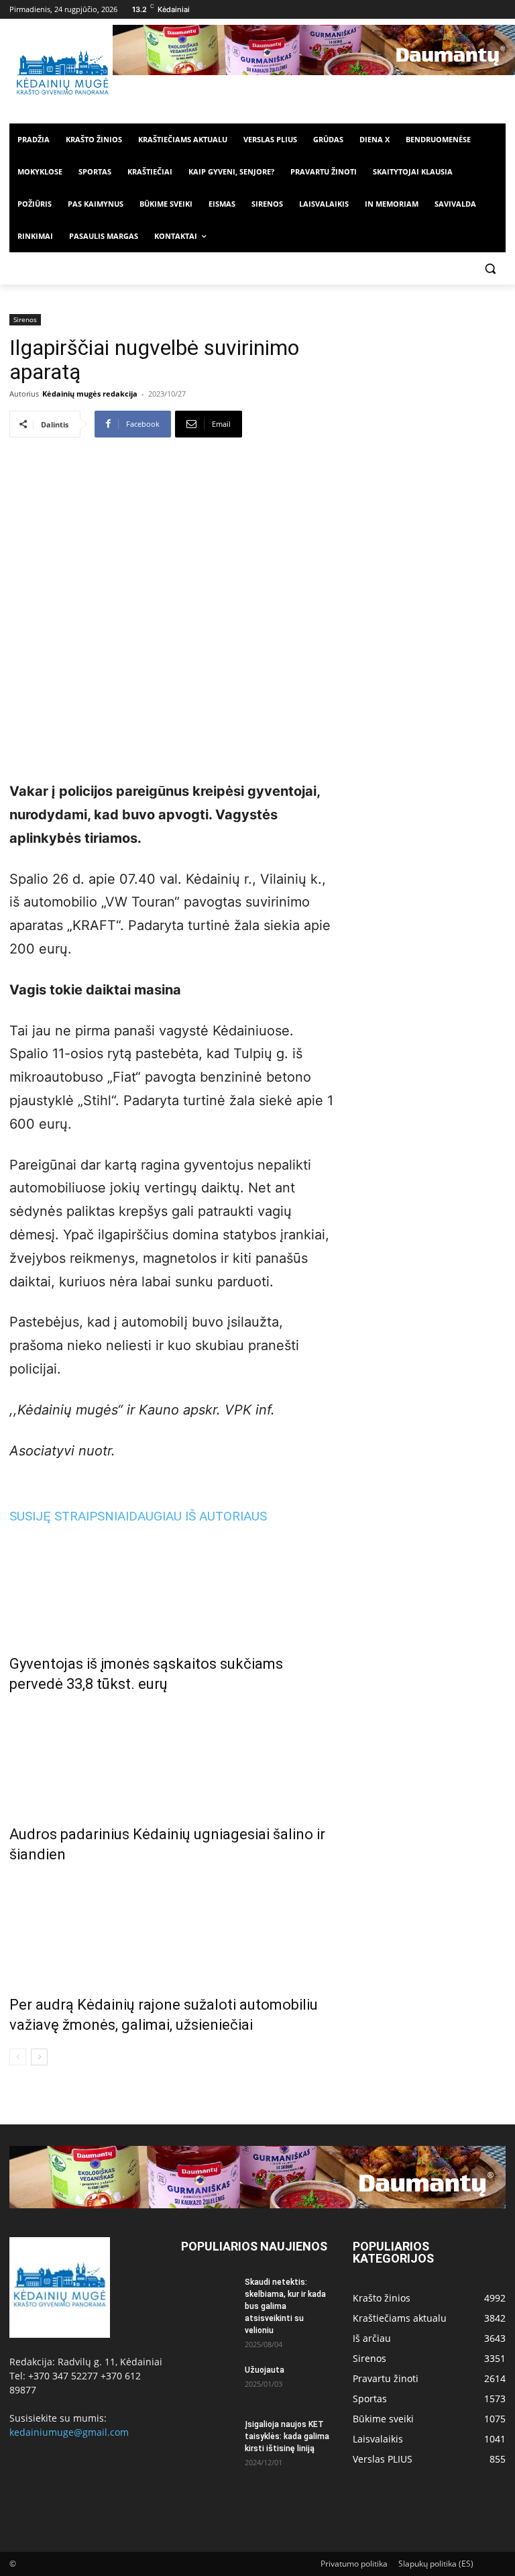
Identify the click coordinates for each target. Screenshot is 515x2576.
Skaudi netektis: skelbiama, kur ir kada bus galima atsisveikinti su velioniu (285, 2306)
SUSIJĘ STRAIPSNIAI (69, 1516)
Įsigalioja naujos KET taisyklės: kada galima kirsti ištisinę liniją (287, 2436)
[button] (490, 269)
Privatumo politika (354, 2564)
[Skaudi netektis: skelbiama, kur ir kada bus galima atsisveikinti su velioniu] (208, 2295)
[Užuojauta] (208, 2383)
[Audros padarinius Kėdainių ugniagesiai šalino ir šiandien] (172, 1756)
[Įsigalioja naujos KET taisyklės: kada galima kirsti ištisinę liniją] (208, 2437)
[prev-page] (18, 2057)
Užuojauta (265, 2370)
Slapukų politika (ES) (436, 2564)
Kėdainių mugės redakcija (90, 394)
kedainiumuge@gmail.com (69, 2432)
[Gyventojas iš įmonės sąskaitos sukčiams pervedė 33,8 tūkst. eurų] (172, 1586)
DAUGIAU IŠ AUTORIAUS (198, 1516)
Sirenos (25, 319)
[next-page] (39, 2057)
